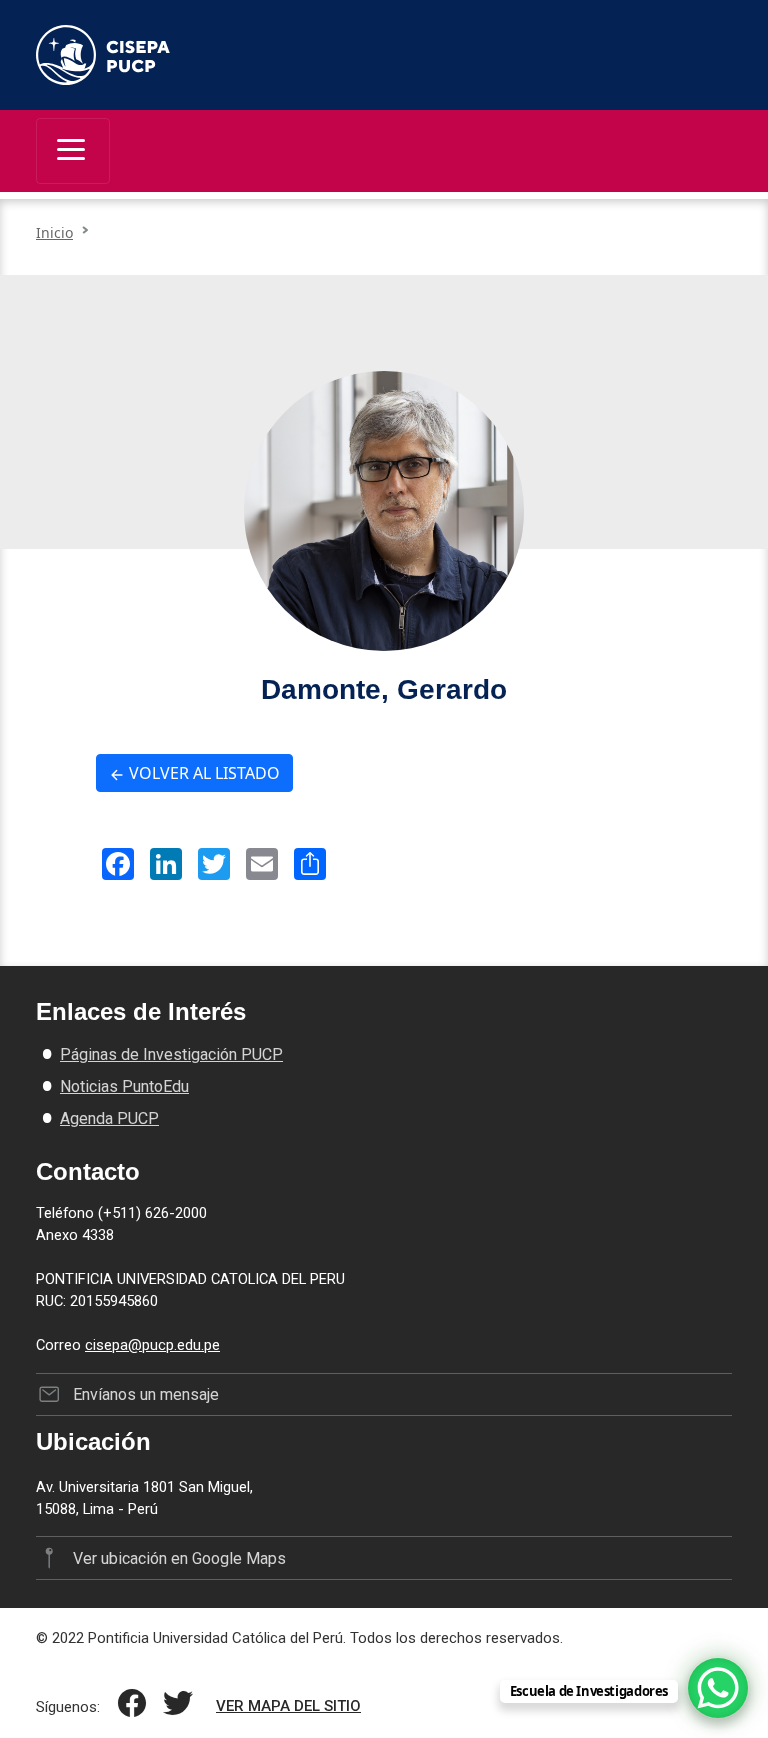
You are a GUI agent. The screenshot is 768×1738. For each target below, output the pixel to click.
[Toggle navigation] (73, 151)
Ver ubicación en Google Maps (179, 1558)
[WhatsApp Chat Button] (718, 1688)
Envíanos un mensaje (145, 1394)
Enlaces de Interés (141, 1011)
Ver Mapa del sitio (288, 1706)
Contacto (88, 1171)
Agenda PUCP (109, 1118)
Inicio (54, 232)
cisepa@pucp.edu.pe (152, 1345)
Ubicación (93, 1441)
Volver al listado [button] (202, 773)
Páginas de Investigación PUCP (171, 1054)
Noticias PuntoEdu (124, 1086)
